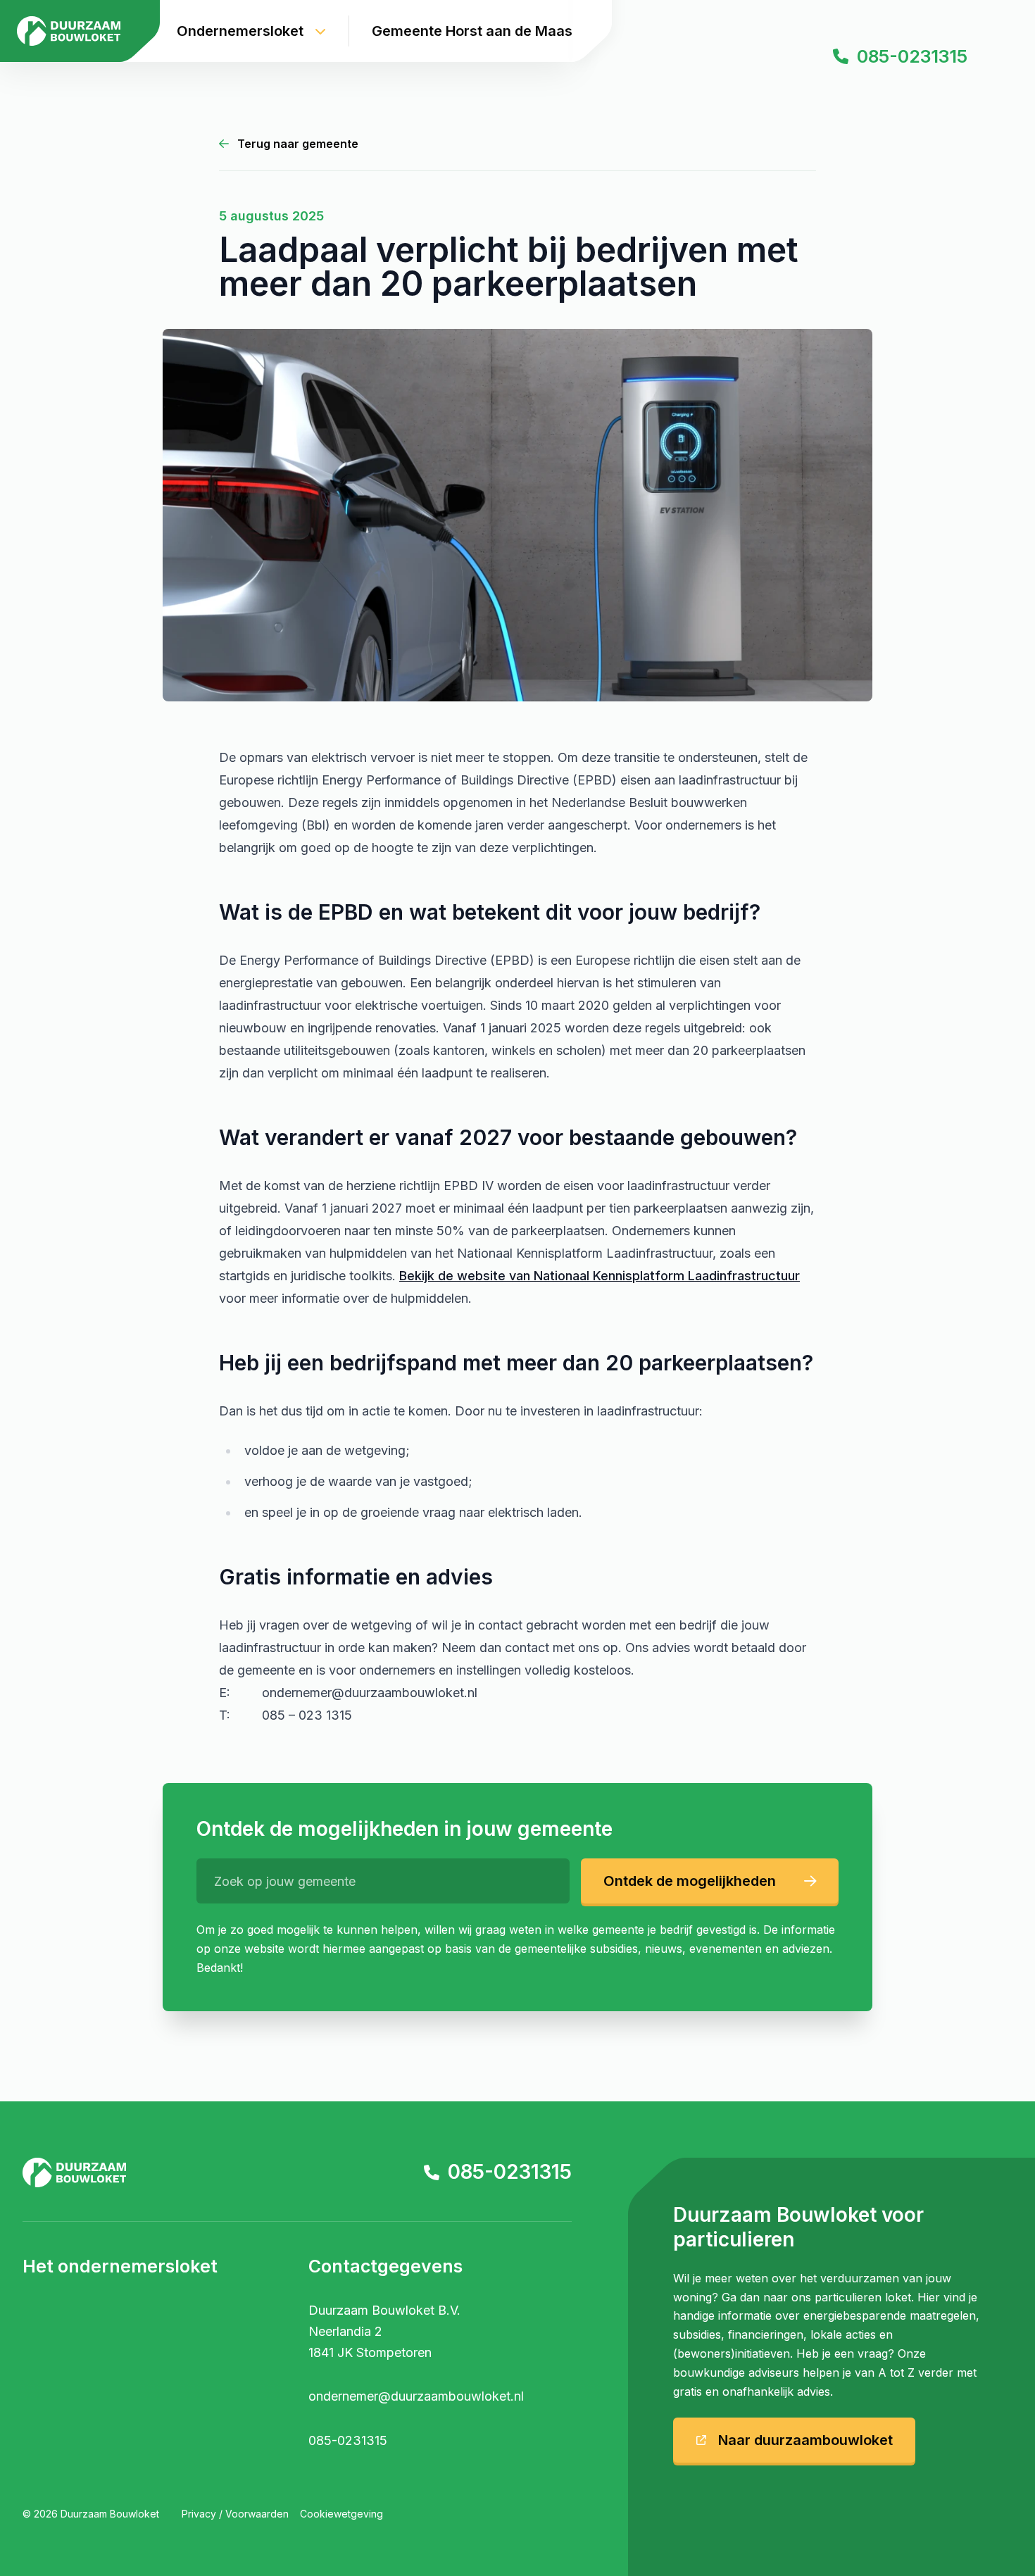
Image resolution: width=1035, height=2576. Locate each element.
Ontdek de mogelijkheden (690, 1881)
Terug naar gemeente (298, 144)
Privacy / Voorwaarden (235, 2514)
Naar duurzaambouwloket (805, 2440)
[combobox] (383, 1881)
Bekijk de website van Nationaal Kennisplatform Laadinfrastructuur (600, 1276)
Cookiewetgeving (341, 2514)
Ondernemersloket (240, 31)
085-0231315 (510, 2172)
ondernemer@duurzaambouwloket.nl (416, 2396)
